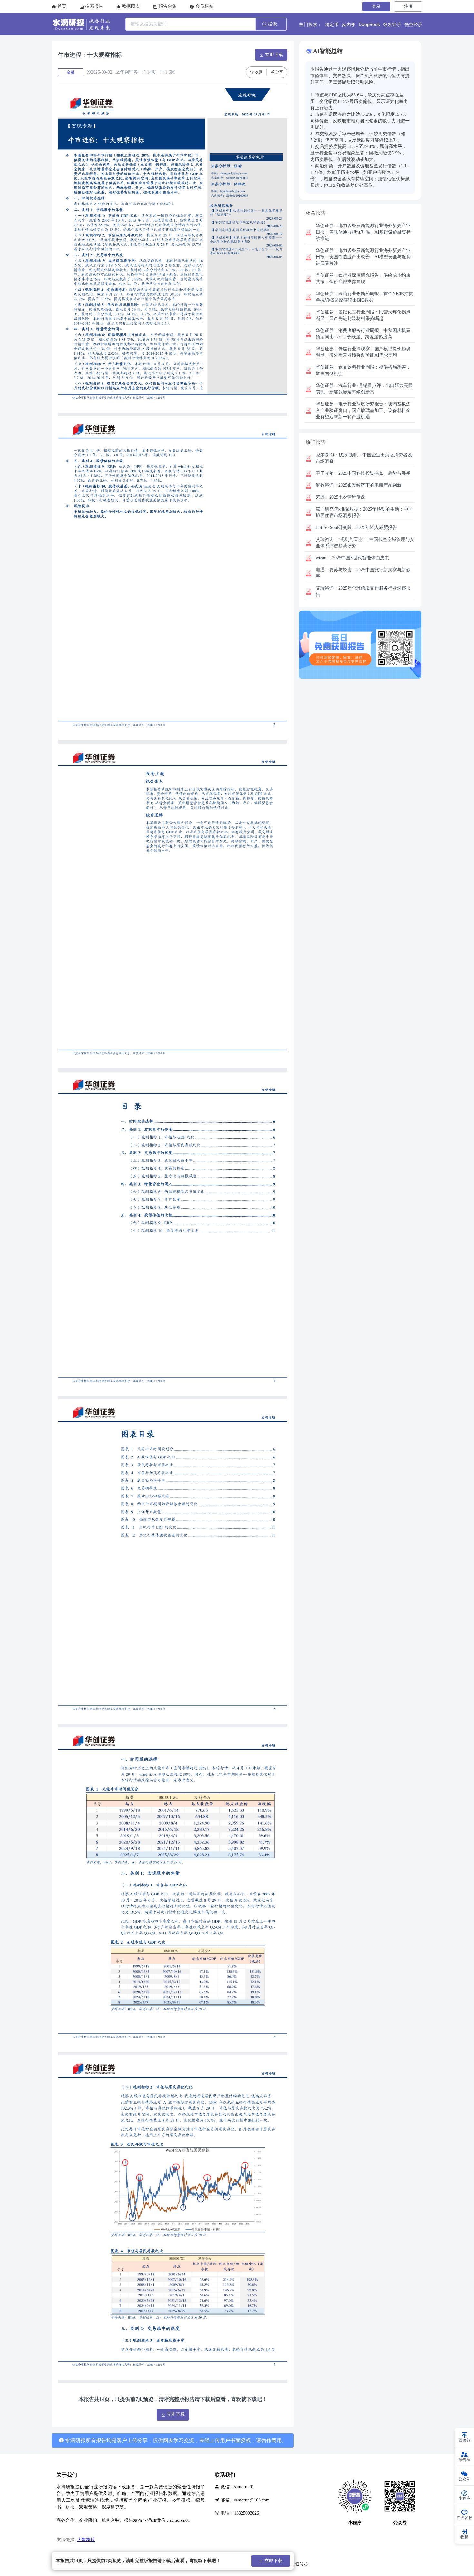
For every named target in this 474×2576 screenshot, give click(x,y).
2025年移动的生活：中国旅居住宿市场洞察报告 (364, 512)
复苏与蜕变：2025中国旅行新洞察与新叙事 (363, 573)
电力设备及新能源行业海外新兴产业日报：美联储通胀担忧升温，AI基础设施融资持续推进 (363, 232)
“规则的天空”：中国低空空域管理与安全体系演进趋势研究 (365, 543)
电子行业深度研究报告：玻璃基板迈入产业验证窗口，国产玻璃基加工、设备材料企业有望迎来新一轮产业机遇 (363, 410)
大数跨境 (86, 2540)
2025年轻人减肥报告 (356, 527)
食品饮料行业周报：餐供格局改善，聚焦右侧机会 (363, 370)
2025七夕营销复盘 (341, 497)
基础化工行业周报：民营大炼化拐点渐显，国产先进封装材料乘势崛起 (363, 315)
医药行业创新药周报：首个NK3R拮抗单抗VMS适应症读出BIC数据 (364, 297)
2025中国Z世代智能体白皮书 (352, 558)
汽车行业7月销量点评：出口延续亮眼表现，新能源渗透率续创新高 (364, 389)
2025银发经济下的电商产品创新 (359, 485)
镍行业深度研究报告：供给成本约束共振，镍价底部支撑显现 (363, 278)
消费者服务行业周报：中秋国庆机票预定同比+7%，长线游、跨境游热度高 (363, 334)
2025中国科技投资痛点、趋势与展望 (363, 473)
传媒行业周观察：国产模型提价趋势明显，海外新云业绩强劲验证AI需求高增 (363, 352)
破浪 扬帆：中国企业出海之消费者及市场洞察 (364, 458)
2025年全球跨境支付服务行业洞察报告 (363, 591)
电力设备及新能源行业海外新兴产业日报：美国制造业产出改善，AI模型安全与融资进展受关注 (363, 257)
